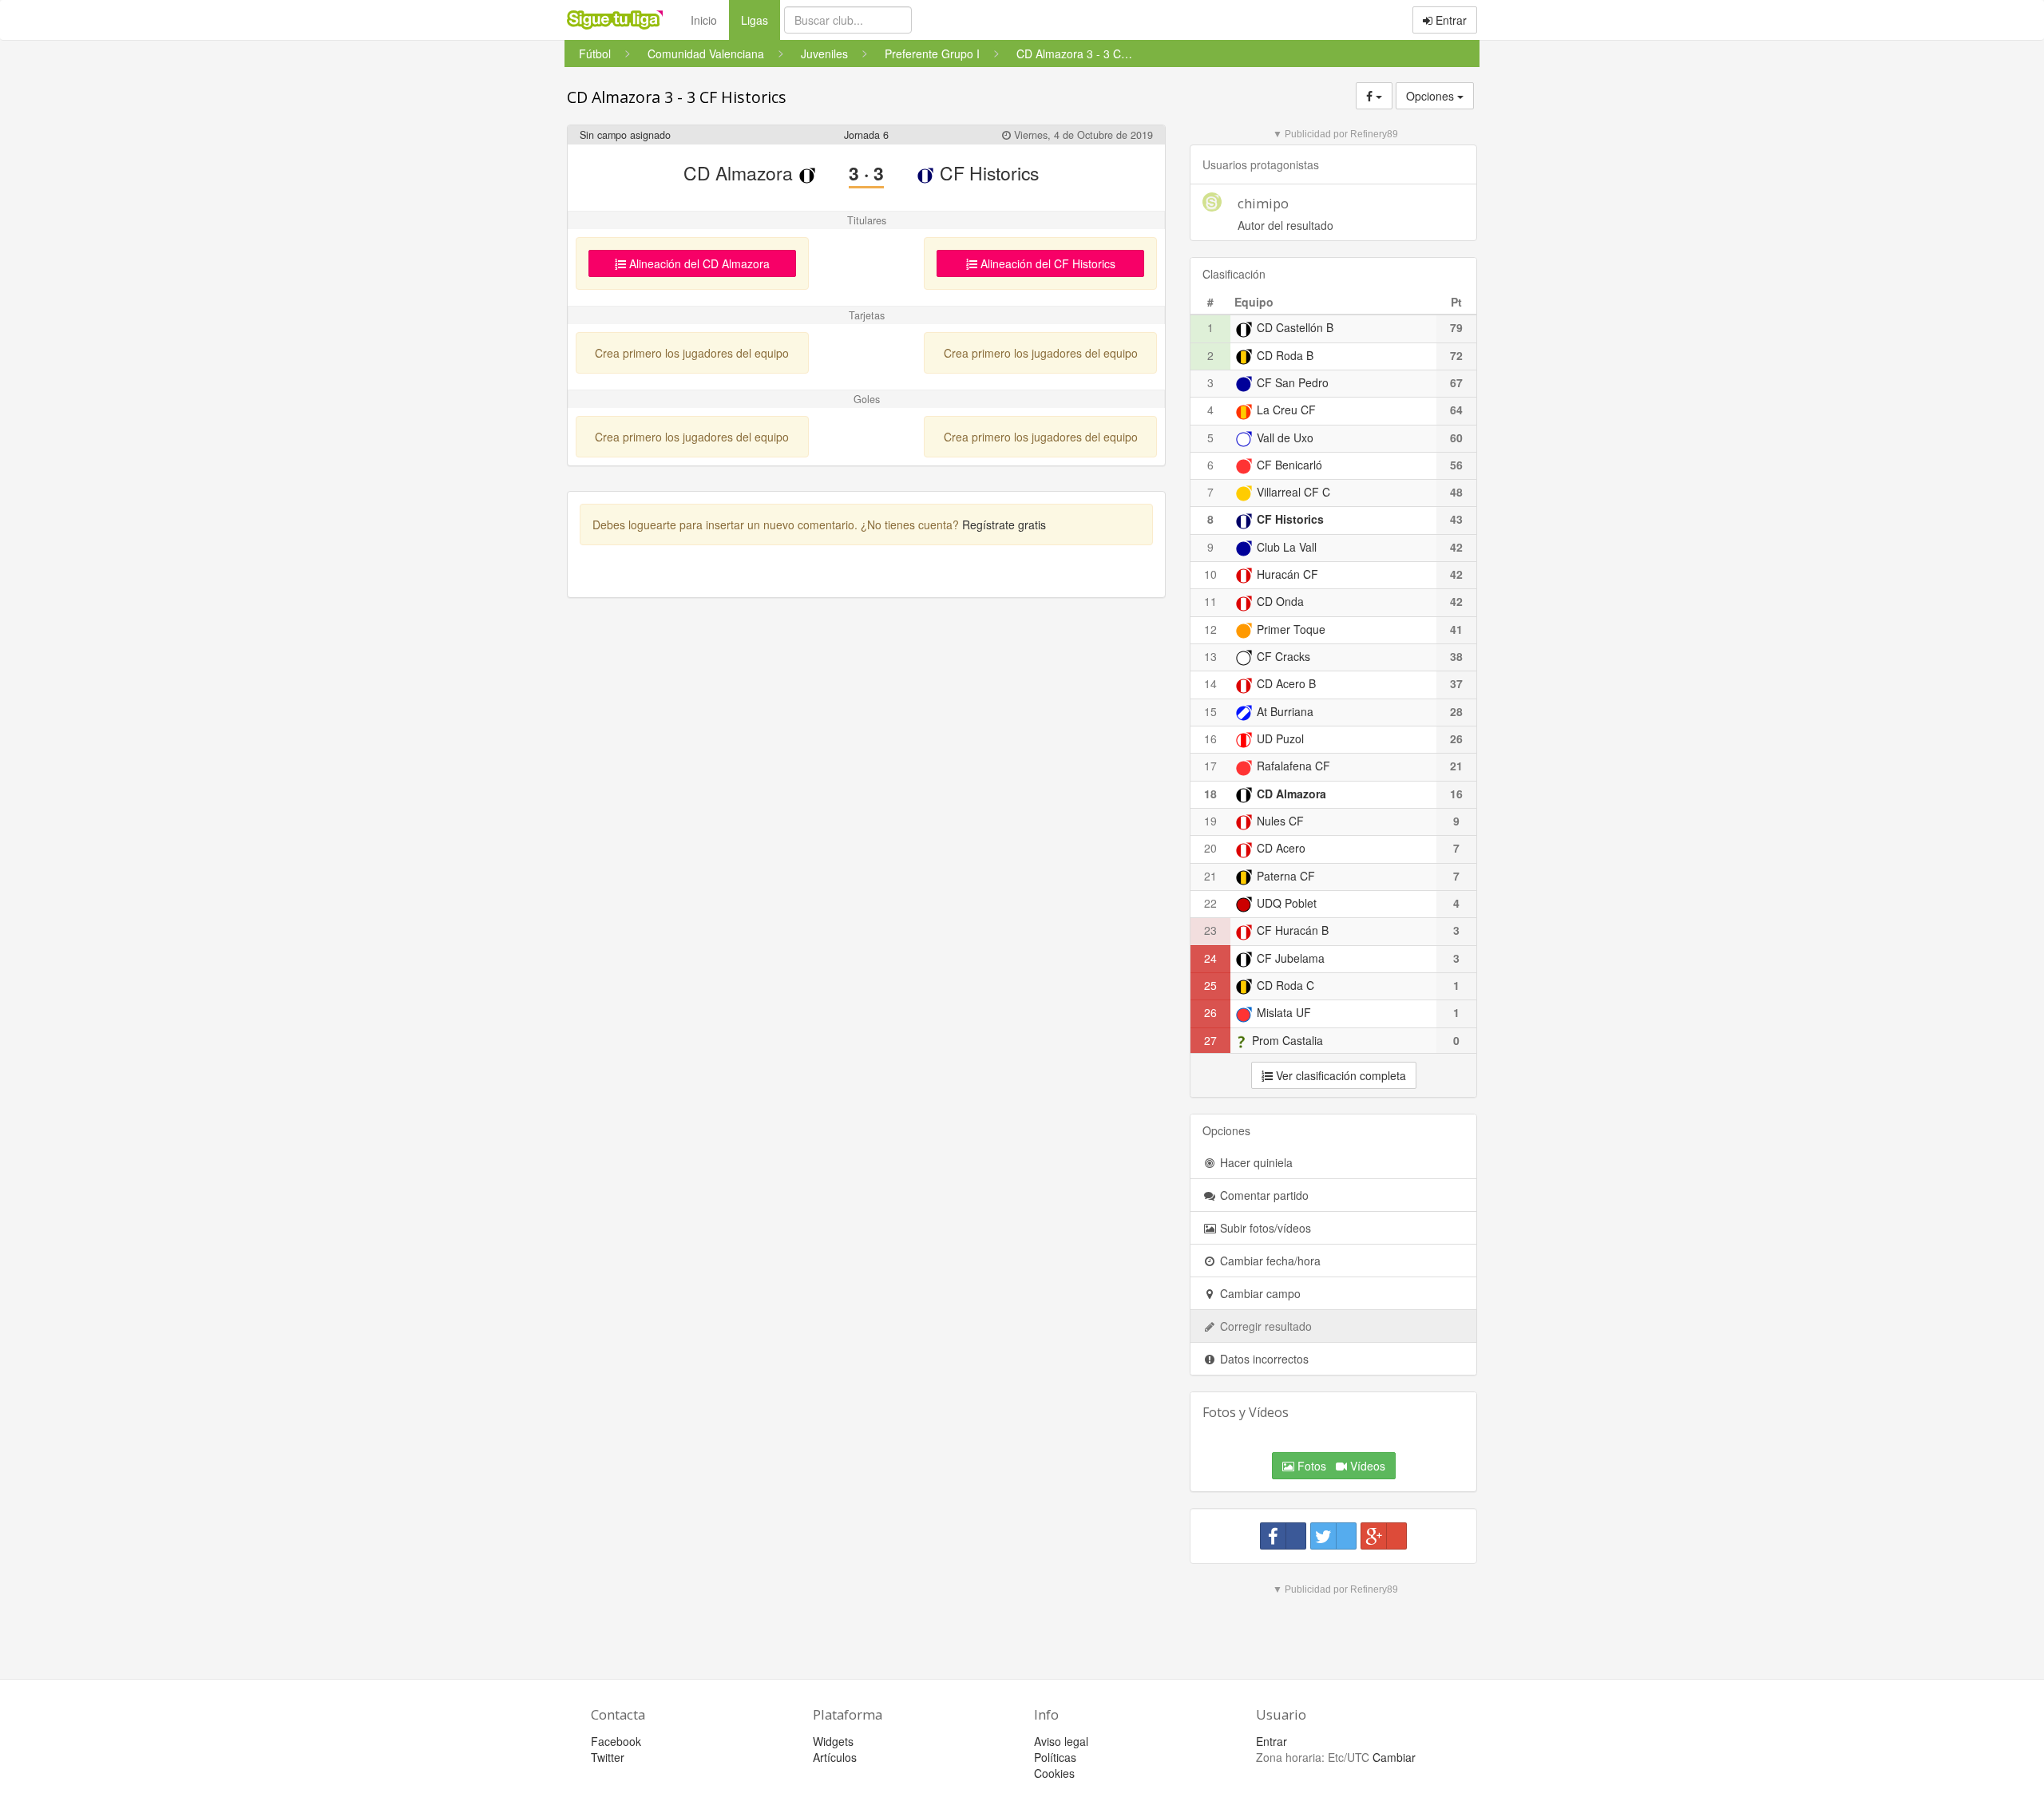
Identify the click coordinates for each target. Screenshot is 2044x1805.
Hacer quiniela (1255, 1162)
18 (1210, 794)
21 (1210, 876)
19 (1210, 821)
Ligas (761, 20)
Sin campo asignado (625, 135)
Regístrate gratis (1004, 524)
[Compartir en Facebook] (1283, 1536)
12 (1210, 629)
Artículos (835, 1757)
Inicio (704, 20)
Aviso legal (1061, 1741)
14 (1210, 683)
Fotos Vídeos (1340, 1466)
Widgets (833, 1741)
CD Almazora (741, 173)
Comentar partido (1263, 1195)
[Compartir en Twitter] (1333, 1536)
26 (1210, 1012)
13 (1210, 656)
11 (1210, 601)
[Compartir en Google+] (1384, 1536)
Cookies (1054, 1773)
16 (1210, 738)
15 (1210, 711)
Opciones (1432, 96)
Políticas (1055, 1757)
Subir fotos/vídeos (1264, 1228)
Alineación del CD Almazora (698, 263)
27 (1210, 1040)
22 (1210, 903)
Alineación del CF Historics (1046, 263)
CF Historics (987, 173)
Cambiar (1394, 1757)
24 (1210, 958)
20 (1210, 848)
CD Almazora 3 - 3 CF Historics (677, 97)
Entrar (1450, 20)
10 (1210, 574)
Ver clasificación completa (1339, 1075)
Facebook (616, 1741)
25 (1210, 985)
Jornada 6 (866, 135)
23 (1210, 930)
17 (1210, 766)
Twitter (608, 1757)
